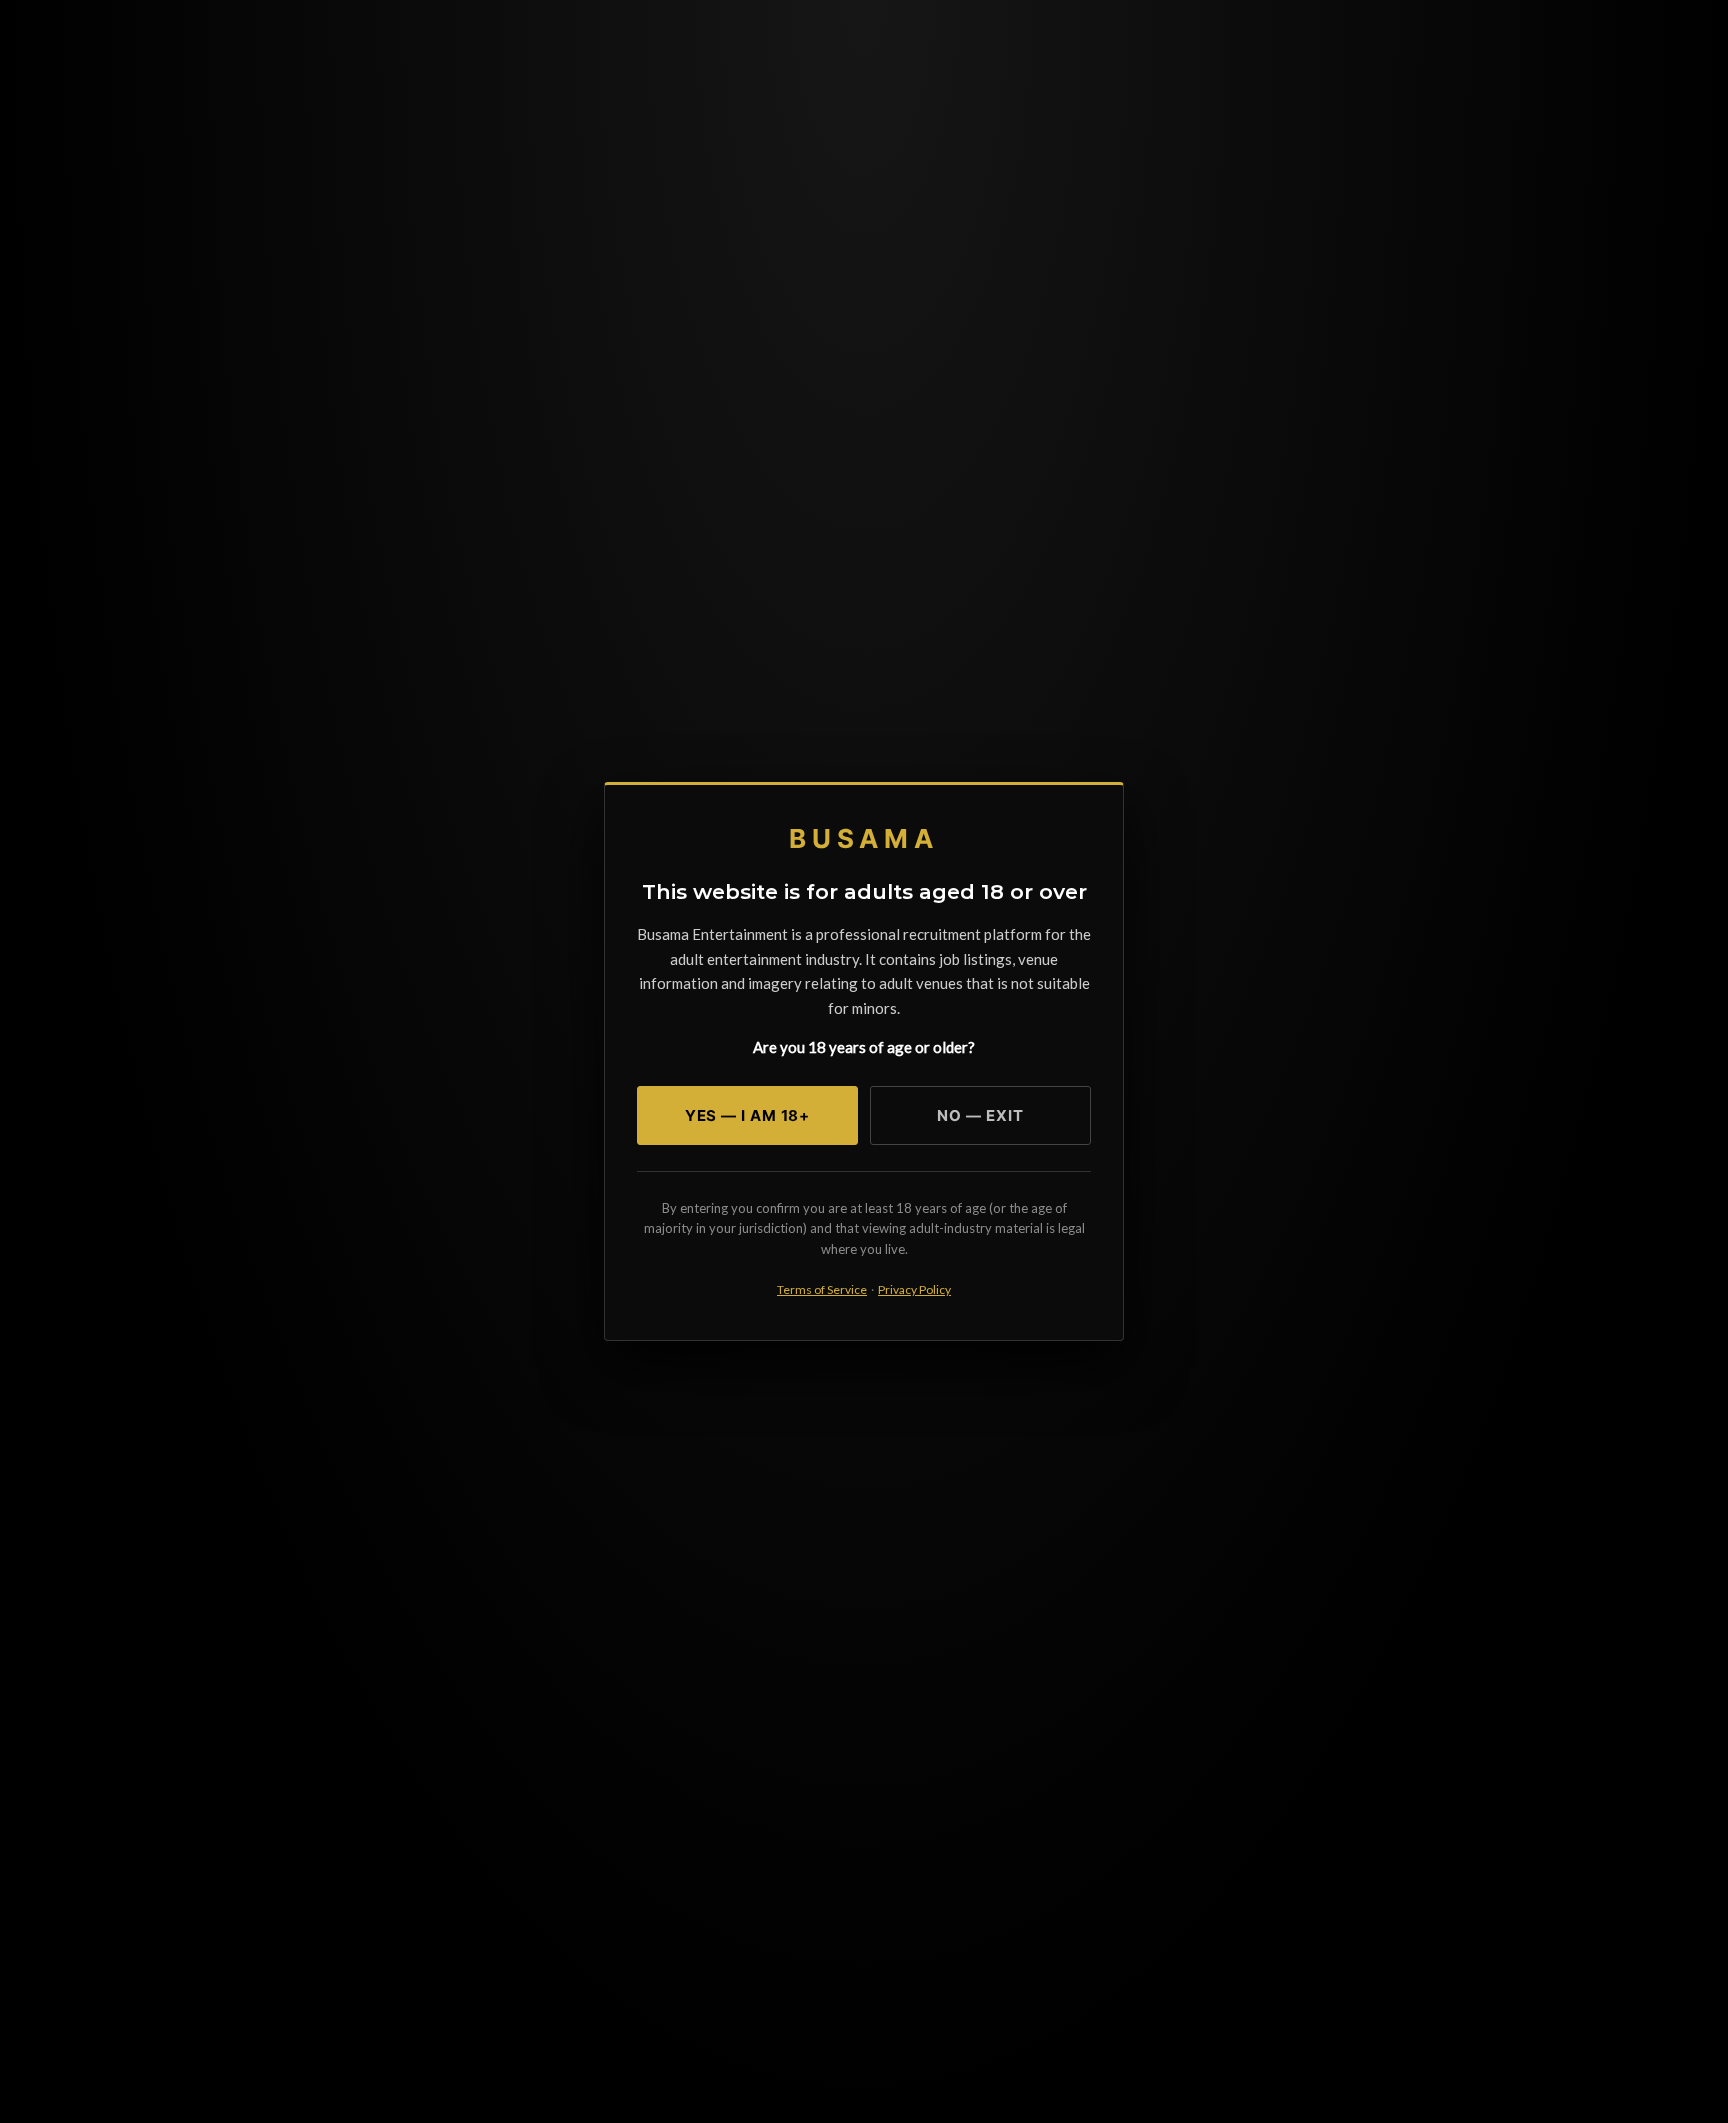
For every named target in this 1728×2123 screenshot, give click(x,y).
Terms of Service (822, 1289)
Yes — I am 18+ (748, 1115)
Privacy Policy (914, 1289)
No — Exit (980, 1115)
